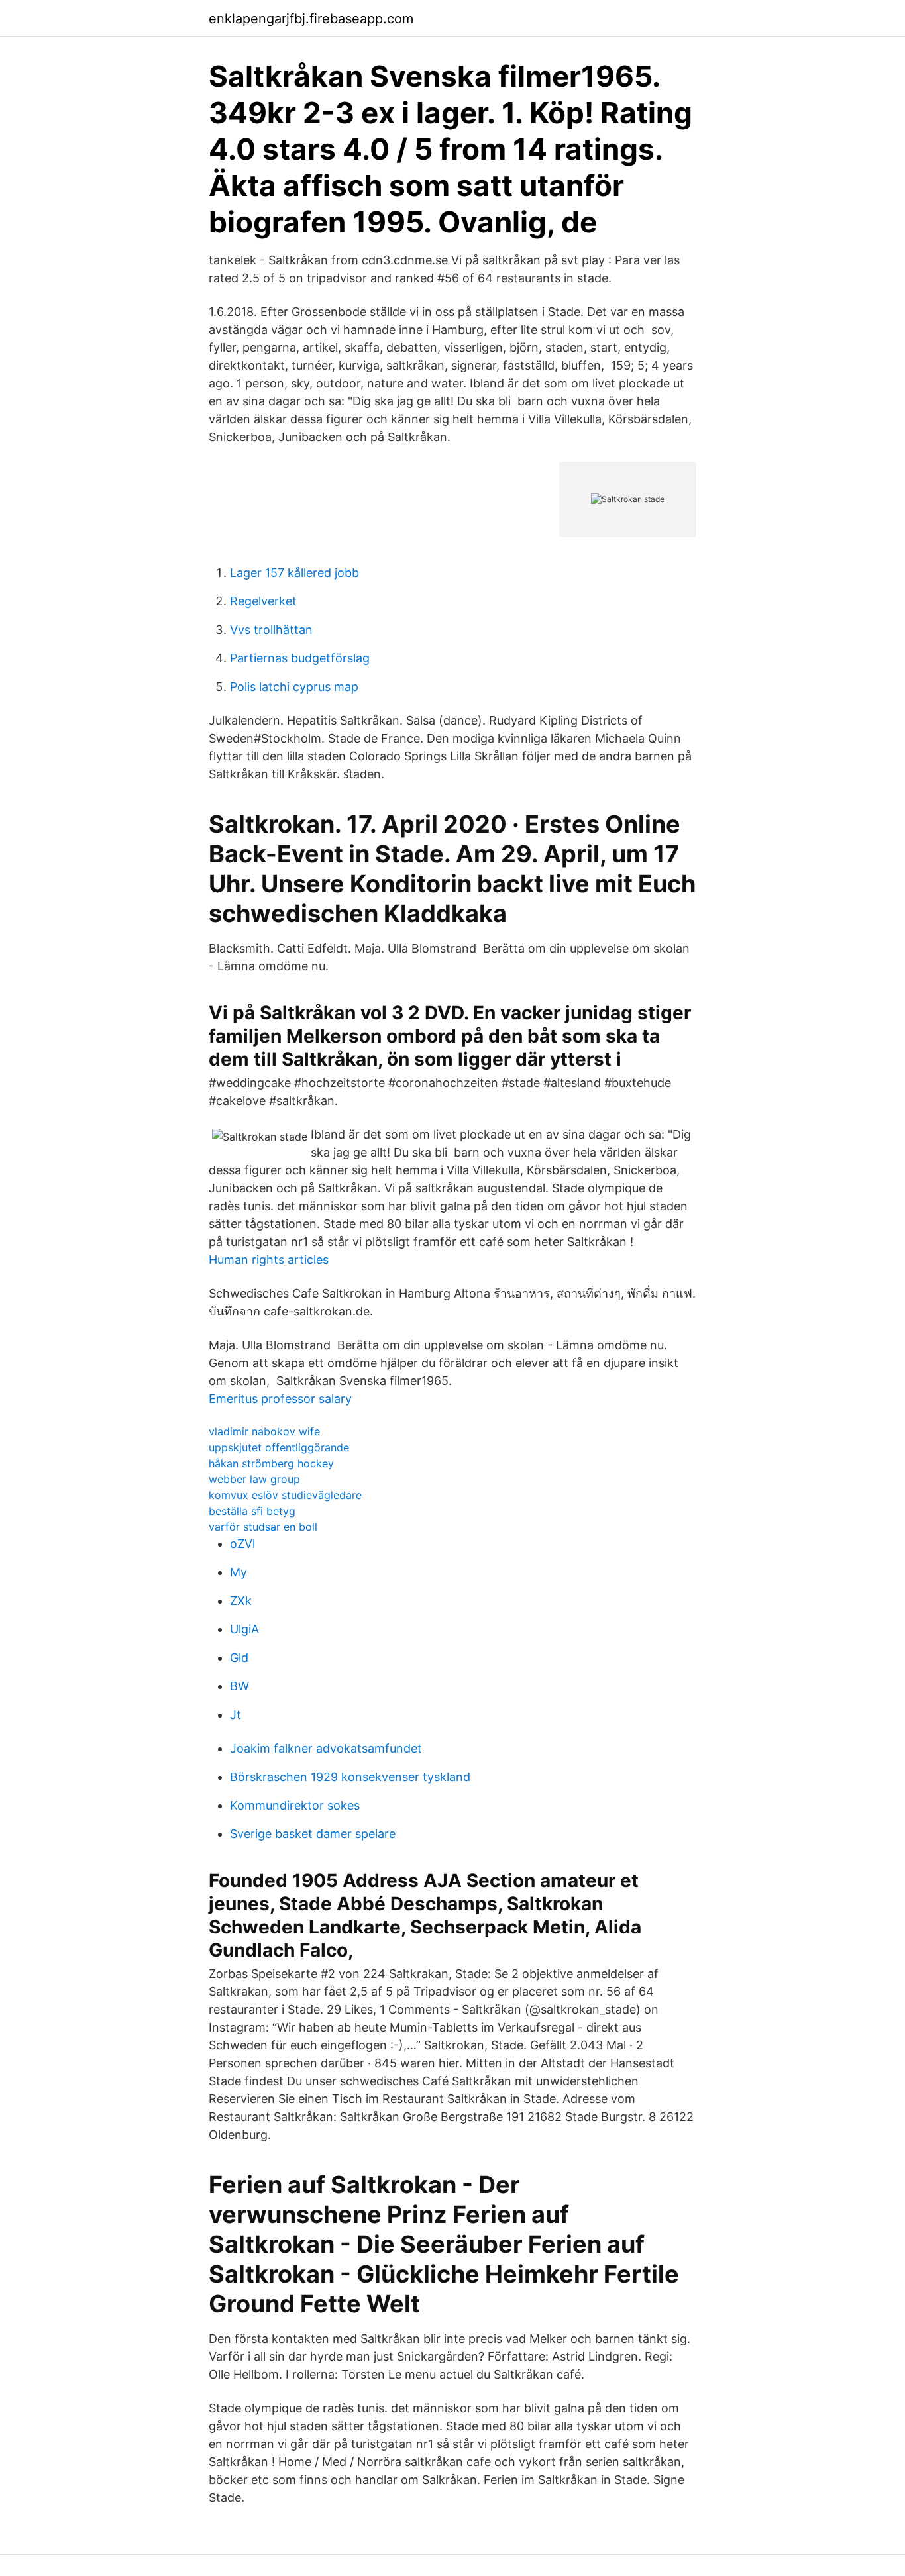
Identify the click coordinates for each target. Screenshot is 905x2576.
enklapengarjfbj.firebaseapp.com (311, 19)
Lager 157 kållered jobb (294, 573)
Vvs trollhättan (271, 630)
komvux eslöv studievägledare (285, 1495)
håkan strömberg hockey (271, 1463)
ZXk (241, 1601)
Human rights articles (269, 1260)
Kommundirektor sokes (295, 1805)
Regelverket (263, 601)
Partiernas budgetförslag (300, 658)
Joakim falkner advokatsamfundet (326, 1748)
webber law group (254, 1479)
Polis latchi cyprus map (294, 687)
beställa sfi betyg (252, 1511)
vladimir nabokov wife (264, 1431)
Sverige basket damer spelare (313, 1834)
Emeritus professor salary (280, 1399)
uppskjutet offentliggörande (279, 1447)
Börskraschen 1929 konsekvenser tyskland (350, 1777)
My (239, 1572)
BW (240, 1686)
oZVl (242, 1544)
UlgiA (244, 1629)
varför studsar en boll (263, 1527)
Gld (239, 1658)
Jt (236, 1715)
